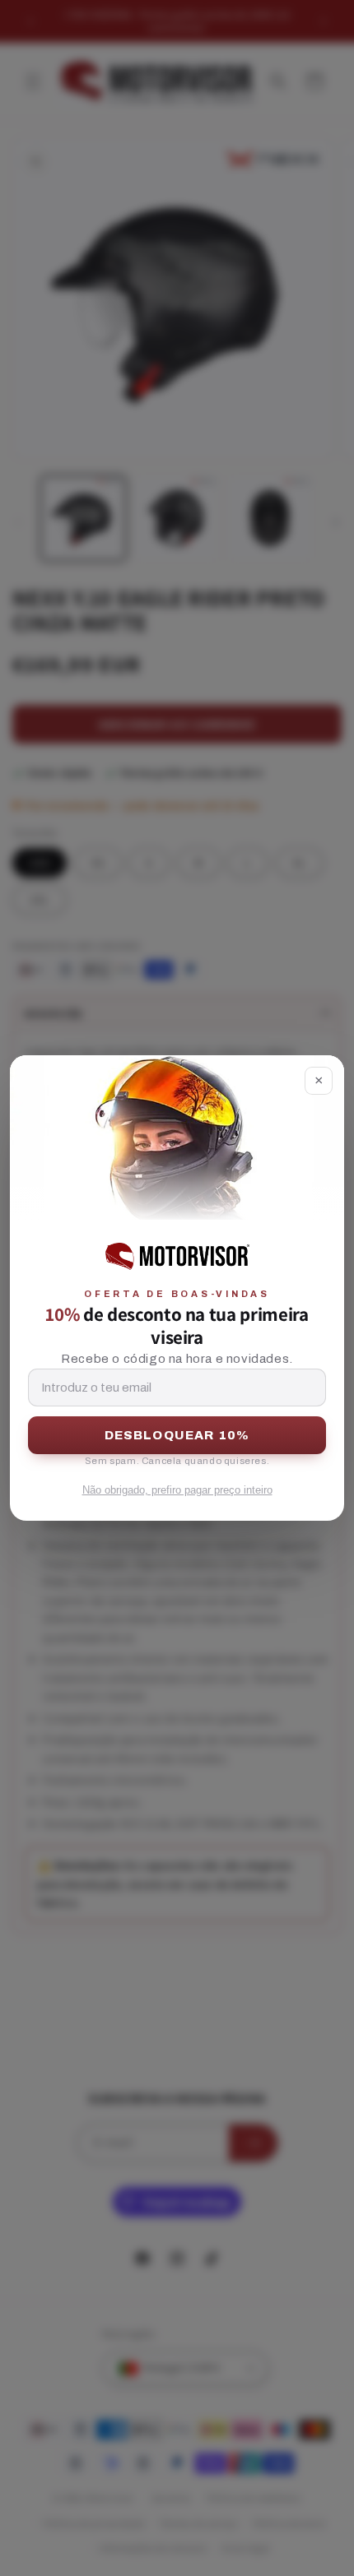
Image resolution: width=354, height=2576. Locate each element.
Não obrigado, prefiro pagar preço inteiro (177, 1490)
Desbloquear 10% (177, 1435)
